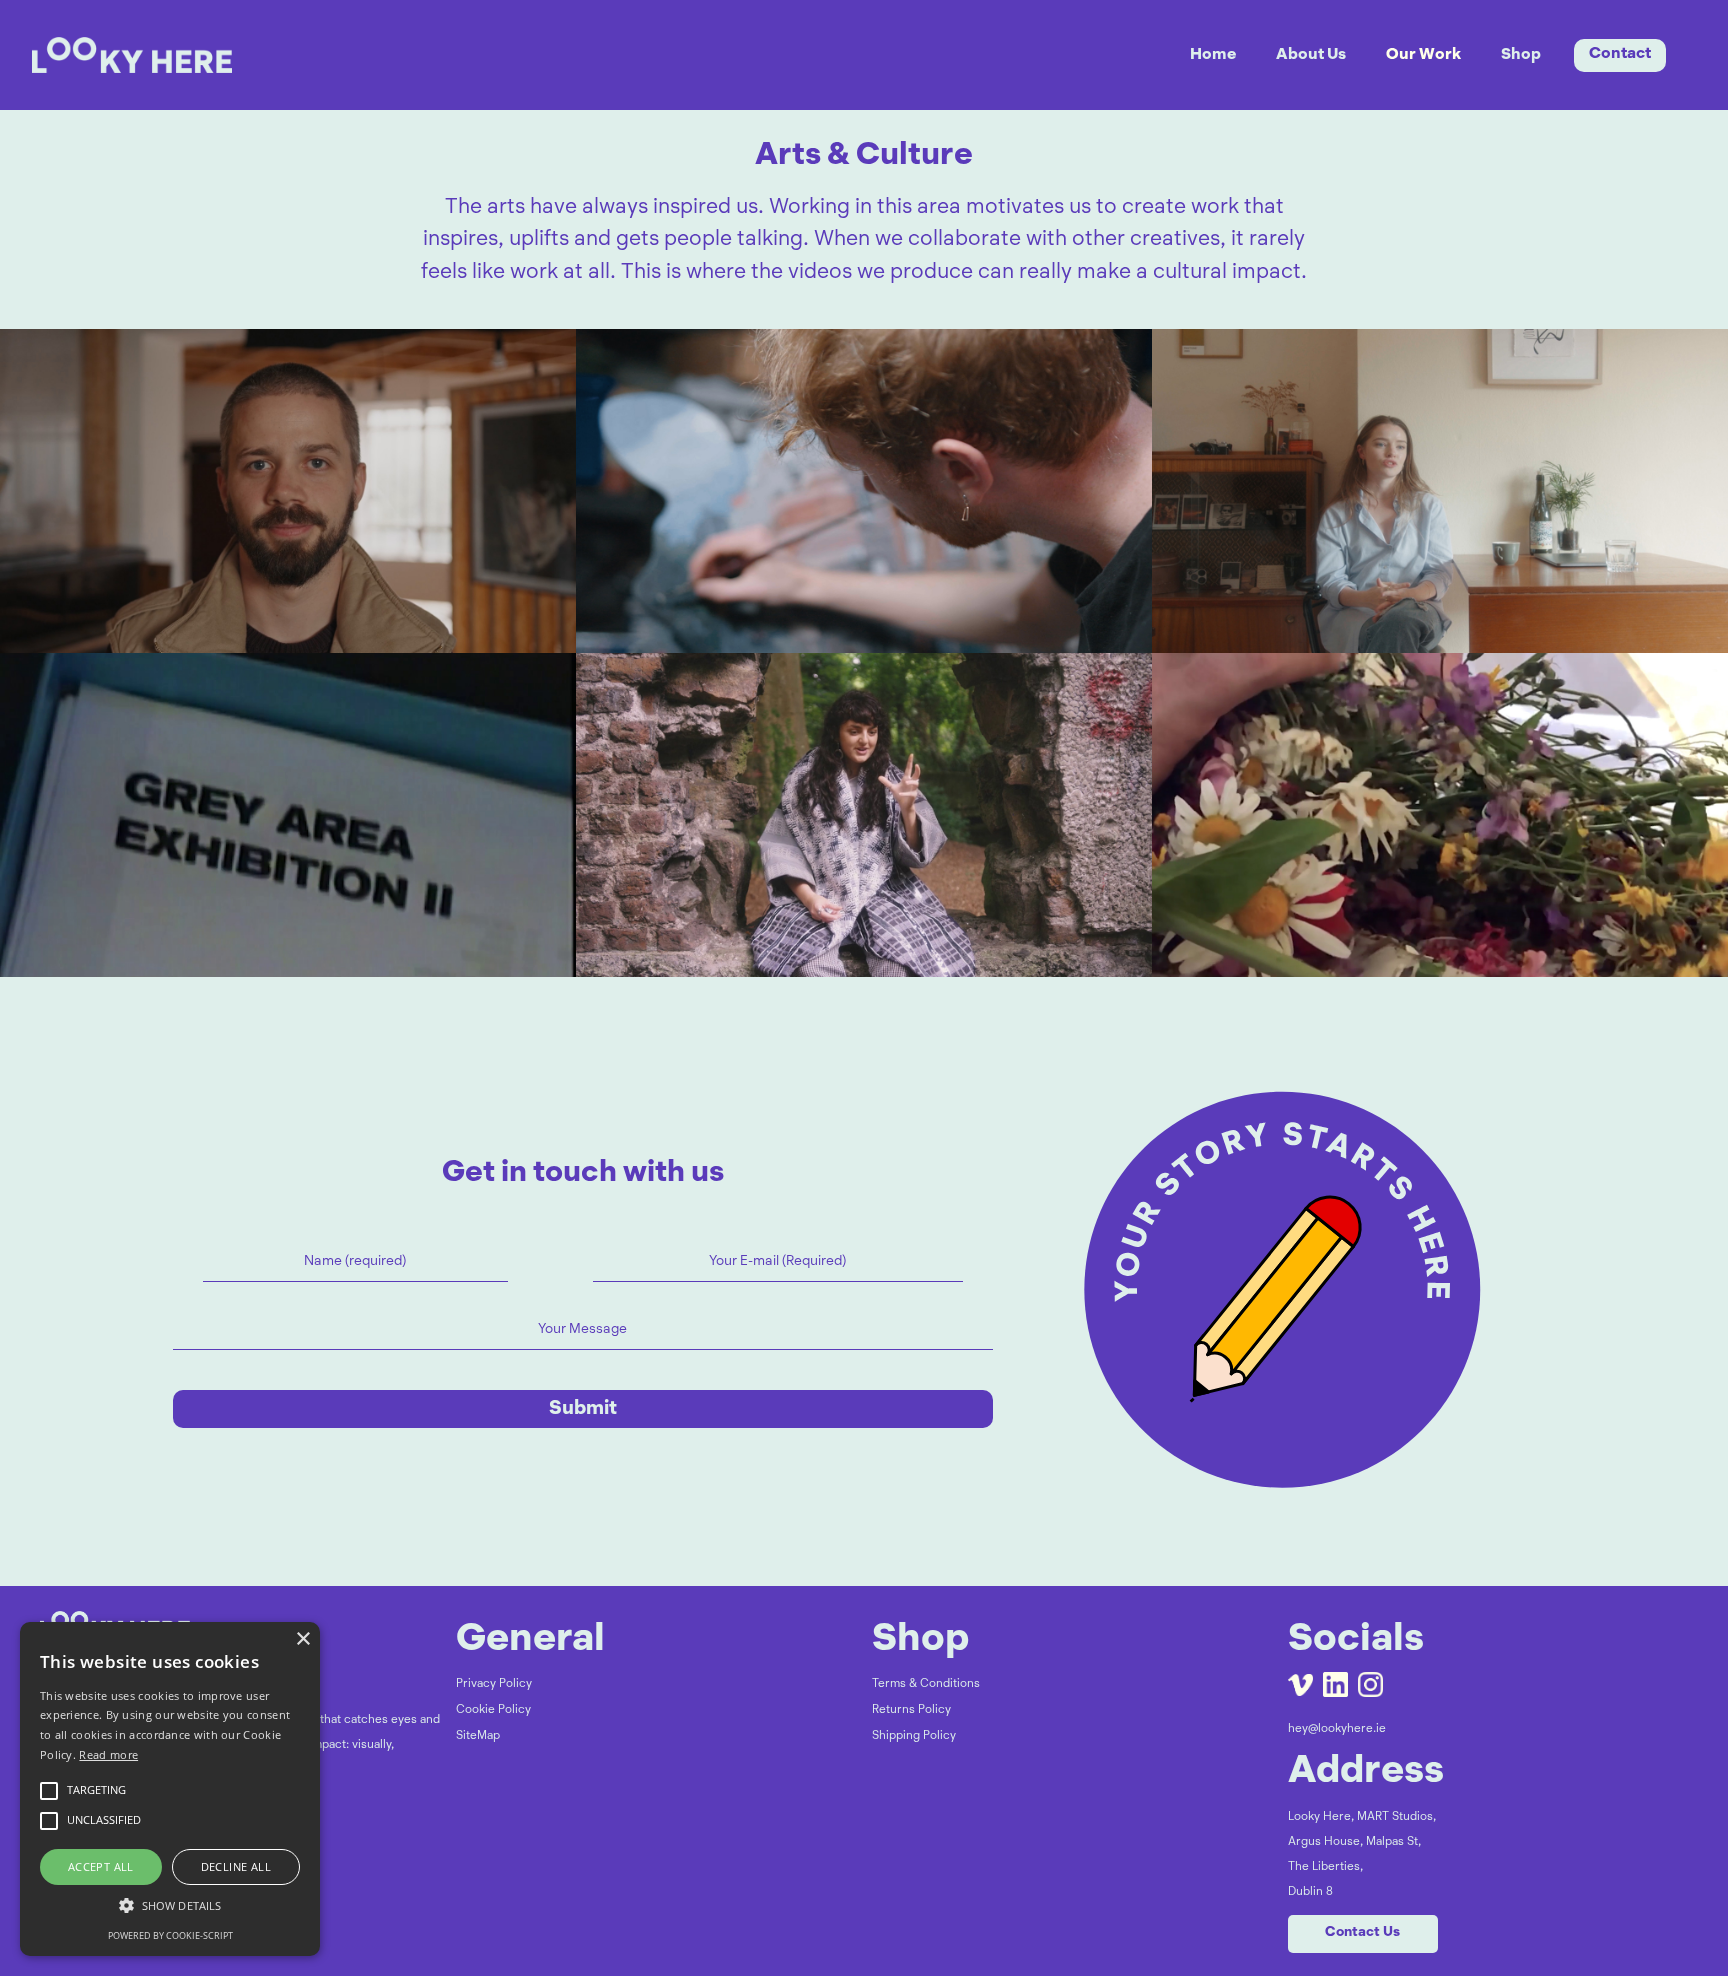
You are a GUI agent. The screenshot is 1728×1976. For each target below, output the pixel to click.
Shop (1521, 55)
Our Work (1423, 55)
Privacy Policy (494, 1684)
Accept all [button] (101, 1866)
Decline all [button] (236, 1866)
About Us (1311, 55)
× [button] (302, 1639)
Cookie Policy (493, 1710)
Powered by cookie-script (170, 1935)
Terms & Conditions (926, 1684)
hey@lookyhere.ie (1337, 1729)
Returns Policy (911, 1710)
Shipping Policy (914, 1736)
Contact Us (1362, 1932)
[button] (170, 1905)
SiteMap (478, 1736)
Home (1213, 55)
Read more (108, 1754)
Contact (1620, 54)
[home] (157, 55)
